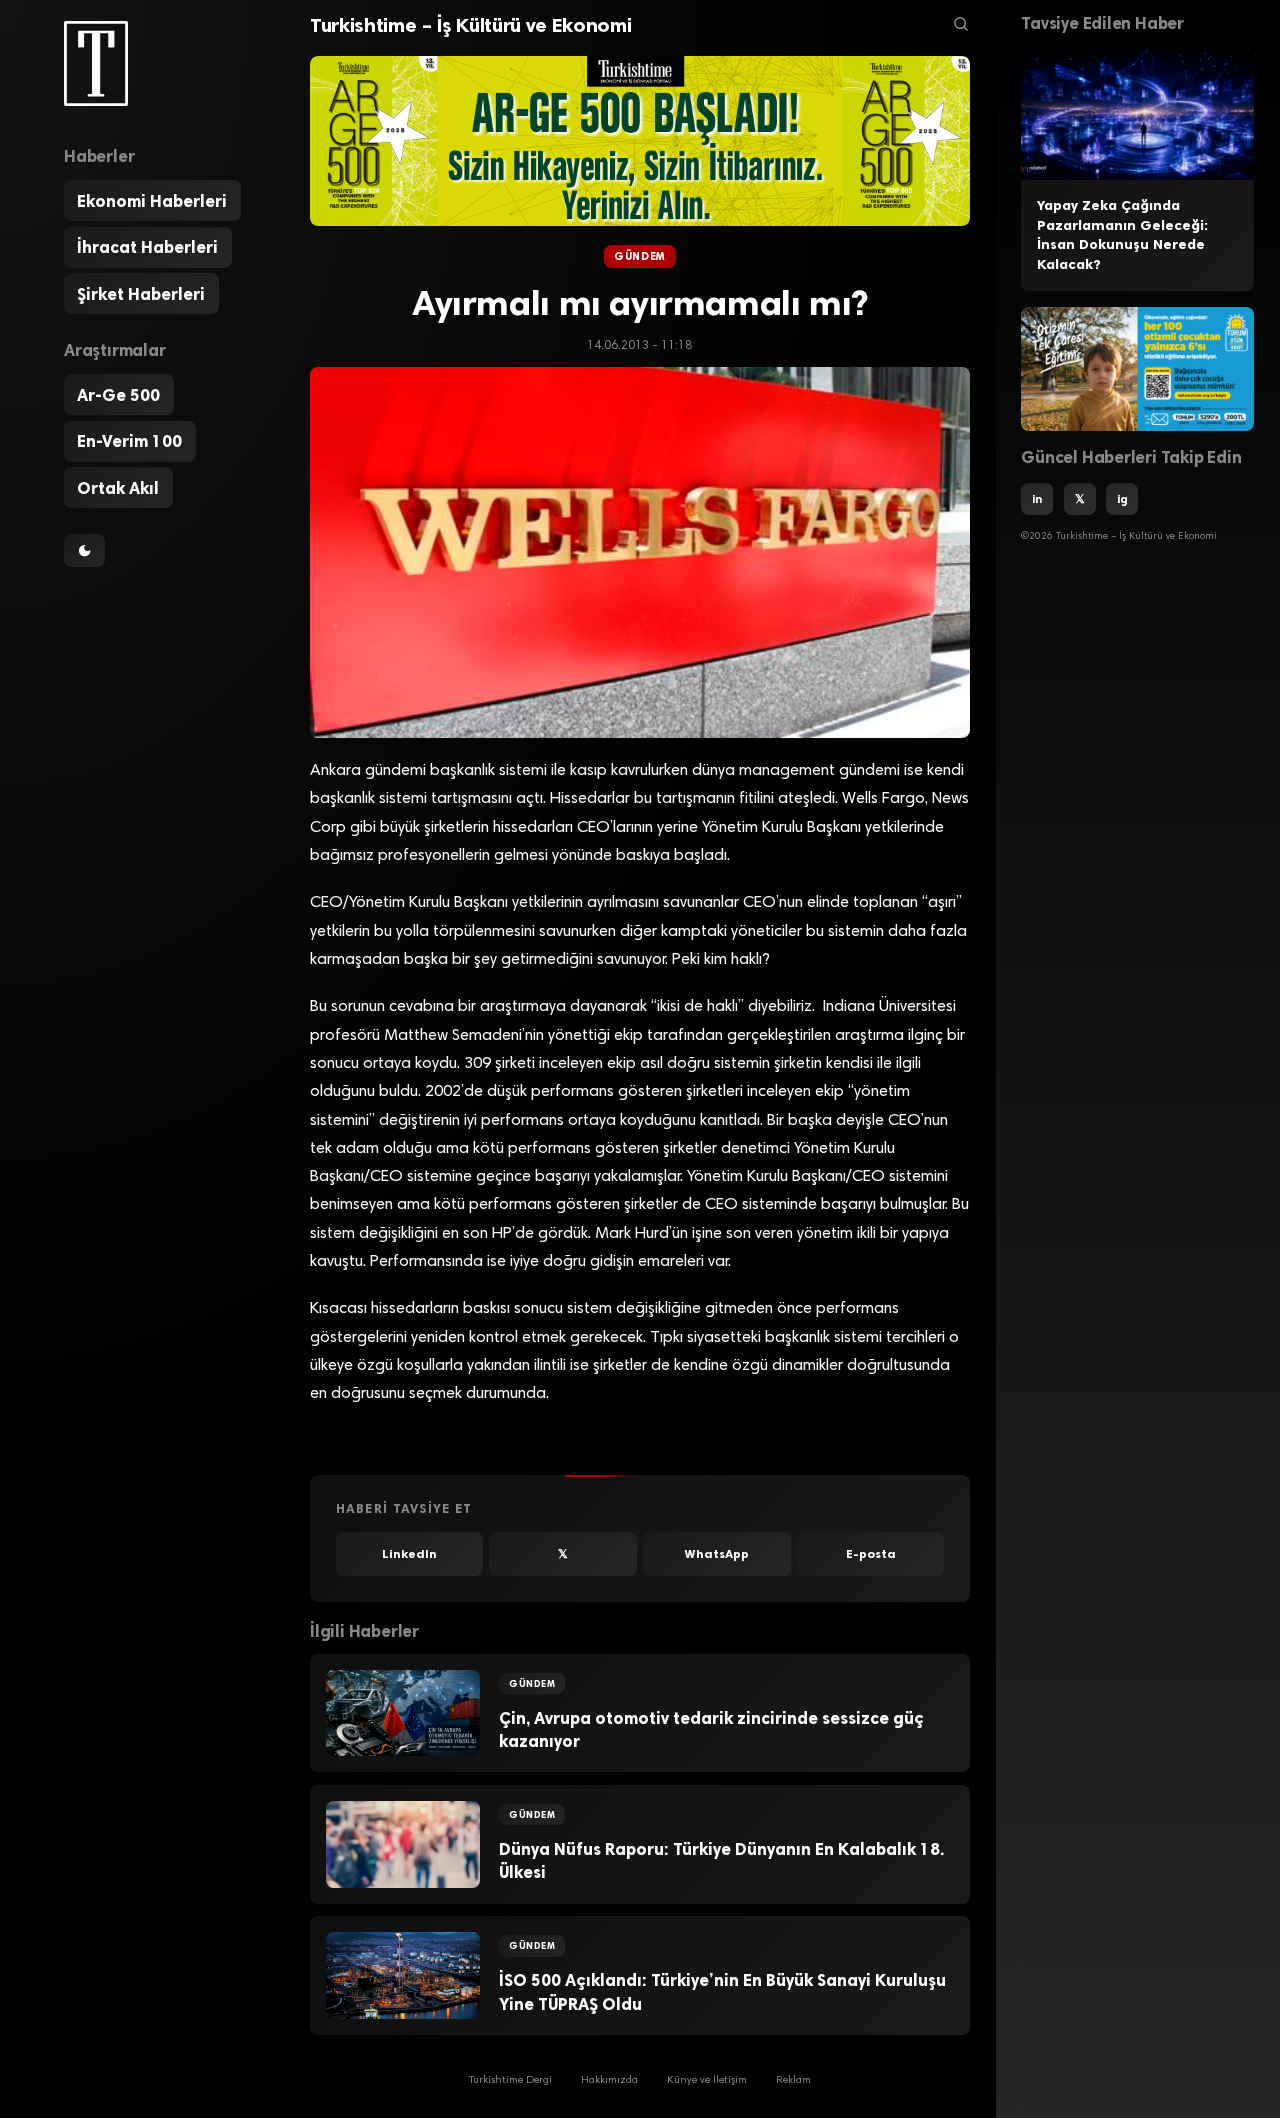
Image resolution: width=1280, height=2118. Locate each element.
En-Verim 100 (129, 441)
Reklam (793, 2080)
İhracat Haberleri (147, 247)
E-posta (871, 1554)
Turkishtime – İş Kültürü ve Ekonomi (470, 25)
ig (1122, 499)
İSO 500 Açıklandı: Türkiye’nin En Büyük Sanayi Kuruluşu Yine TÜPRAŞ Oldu (722, 1991)
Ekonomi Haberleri (152, 201)
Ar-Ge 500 (118, 395)
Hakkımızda (609, 2080)
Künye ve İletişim (707, 2080)
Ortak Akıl (118, 488)
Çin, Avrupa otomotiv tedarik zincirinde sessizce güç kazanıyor (711, 1729)
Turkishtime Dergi (510, 2080)
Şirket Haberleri (141, 294)
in (1037, 499)
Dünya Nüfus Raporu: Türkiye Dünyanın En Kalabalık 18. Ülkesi (721, 1860)
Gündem (639, 256)
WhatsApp (717, 1554)
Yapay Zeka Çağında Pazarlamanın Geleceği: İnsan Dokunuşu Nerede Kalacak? (1122, 235)
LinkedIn (409, 1554)
